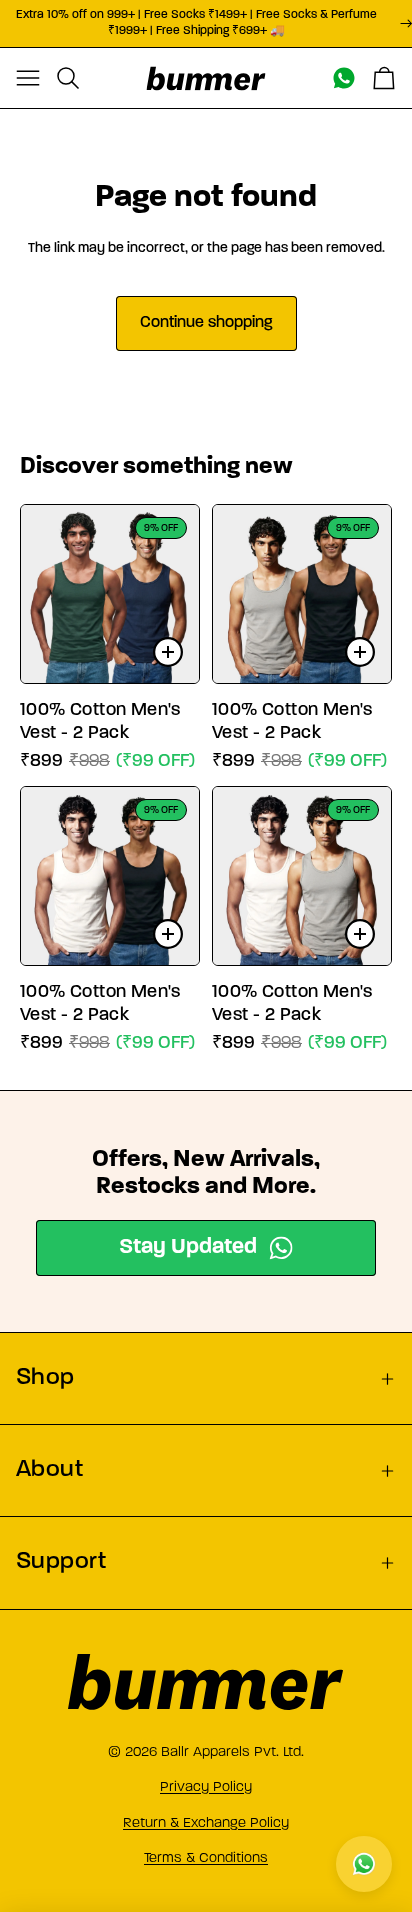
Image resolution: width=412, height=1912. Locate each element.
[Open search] (68, 78)
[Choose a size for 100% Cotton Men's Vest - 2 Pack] (168, 652)
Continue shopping (206, 323)
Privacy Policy (206, 1786)
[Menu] (28, 78)
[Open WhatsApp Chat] (364, 1864)
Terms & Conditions (206, 1857)
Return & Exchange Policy (206, 1822)
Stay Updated (188, 1247)
